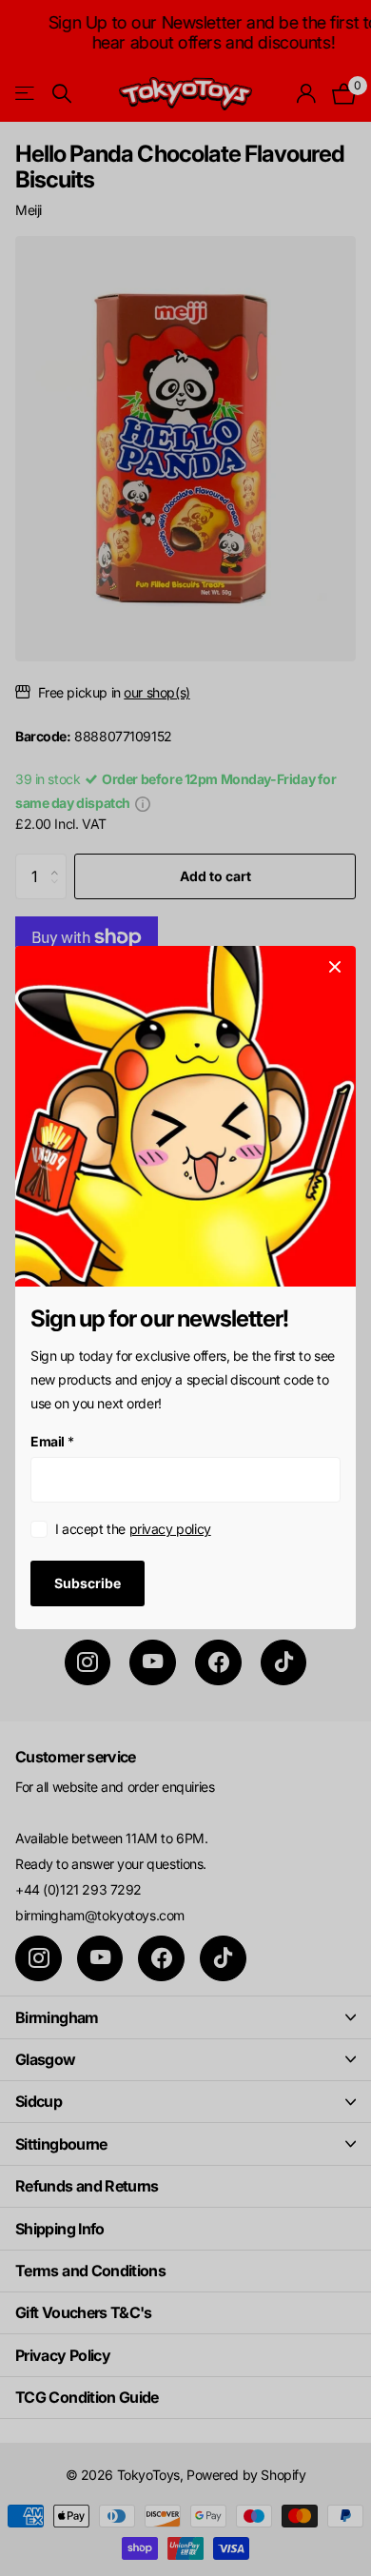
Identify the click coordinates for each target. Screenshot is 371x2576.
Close (335, 967)
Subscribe (88, 1583)
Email (52, 1441)
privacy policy (170, 1530)
